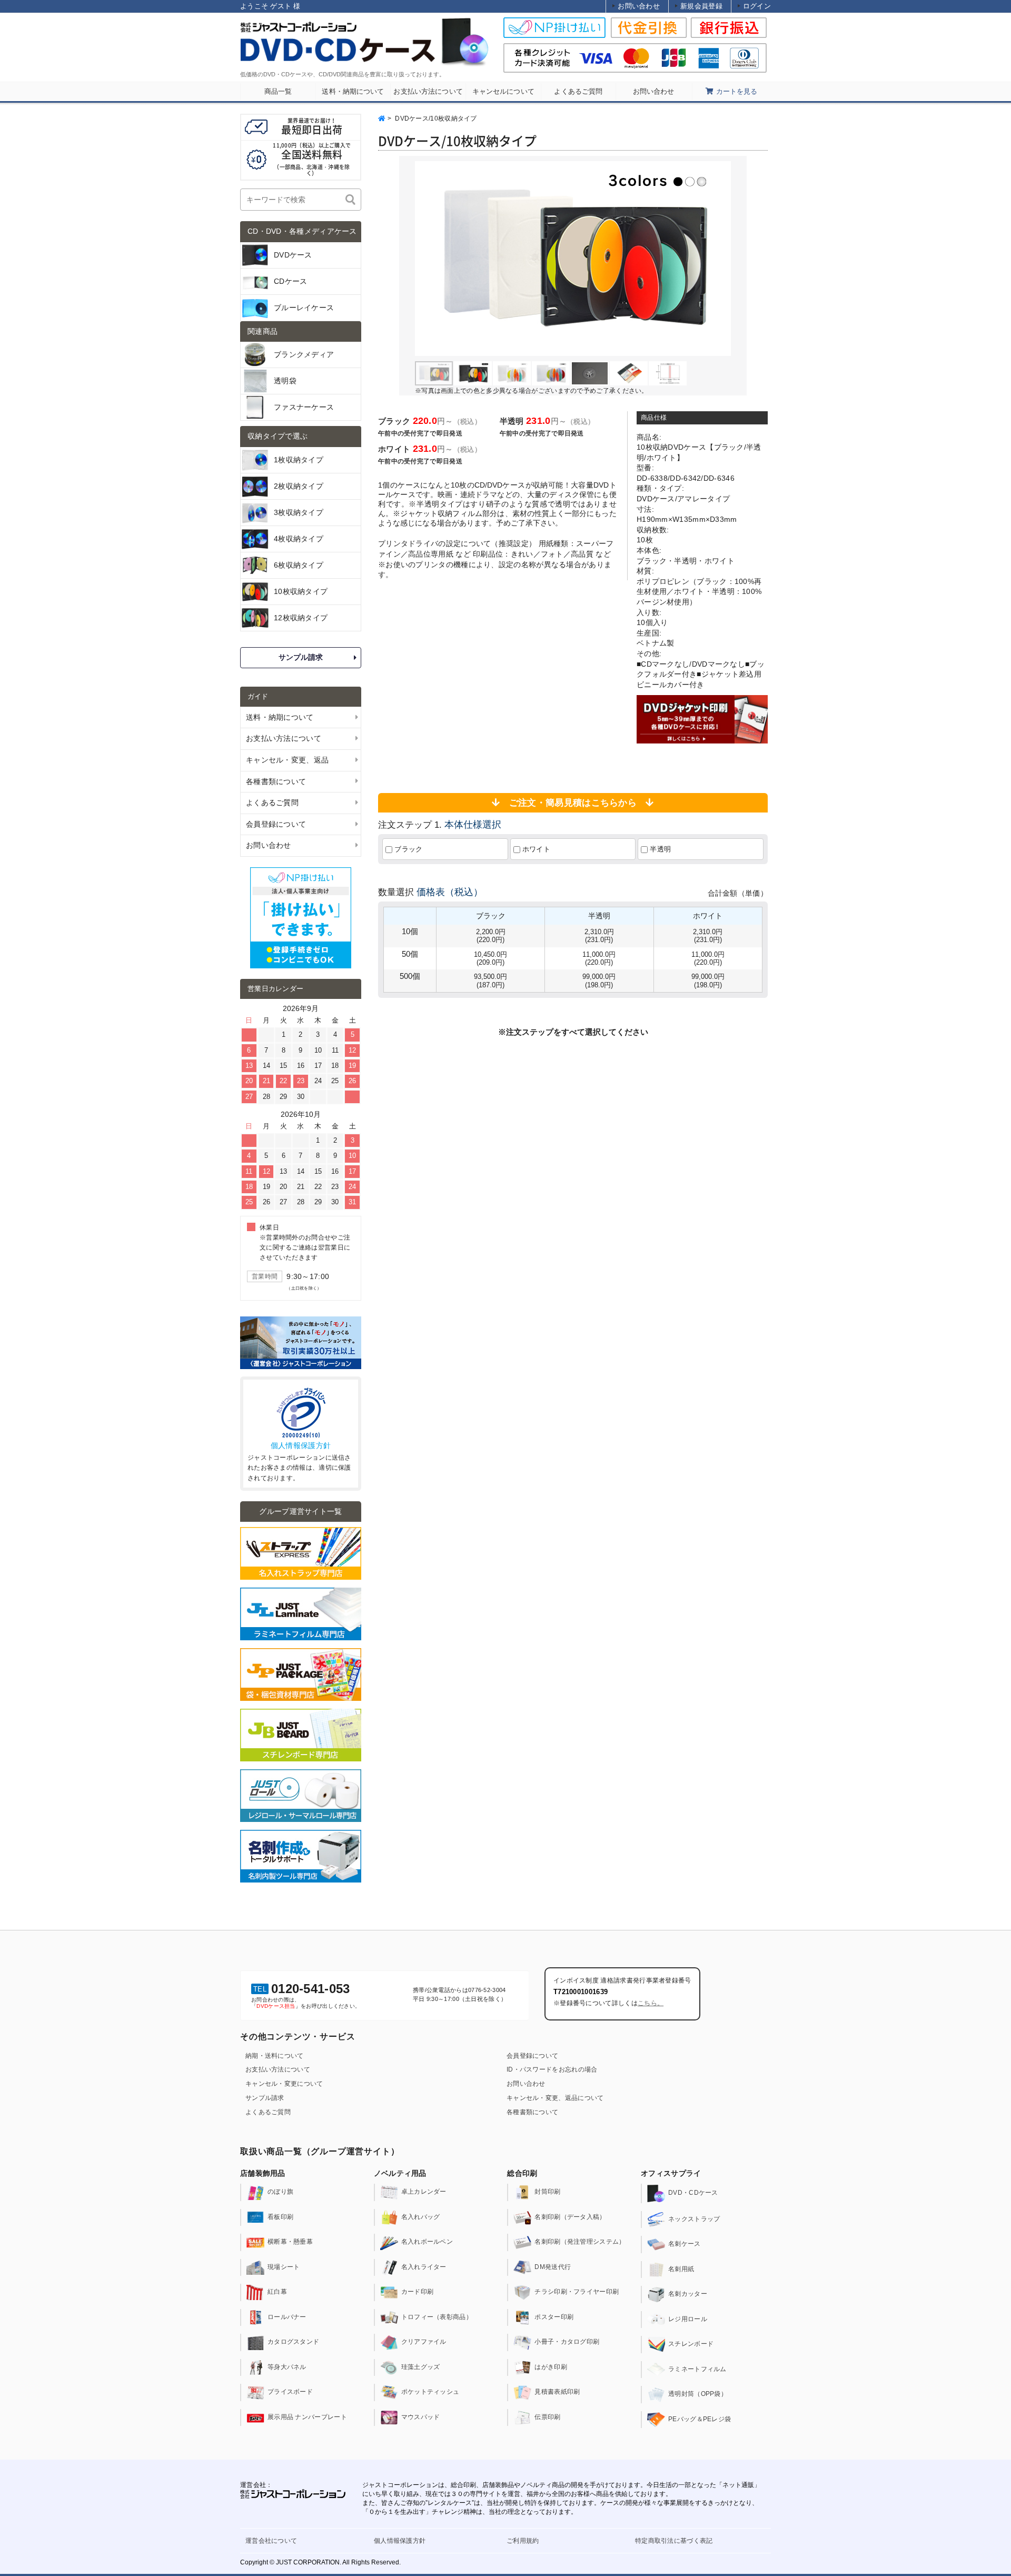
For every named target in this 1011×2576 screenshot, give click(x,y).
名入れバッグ (421, 2217)
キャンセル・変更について (284, 2084)
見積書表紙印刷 (557, 2392)
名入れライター (424, 2267)
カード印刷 (418, 2292)
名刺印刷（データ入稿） (570, 2217)
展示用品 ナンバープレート (307, 2417)
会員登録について (532, 2056)
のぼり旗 (280, 2192)
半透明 (659, 849)
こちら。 (651, 2003)
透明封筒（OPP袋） (698, 2394)
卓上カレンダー (424, 2192)
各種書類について (532, 2112)
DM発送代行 (553, 2267)
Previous (429, 259)
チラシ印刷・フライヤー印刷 (577, 2292)
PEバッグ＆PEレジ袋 (700, 2419)
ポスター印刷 (554, 2317)
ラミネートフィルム (697, 2369)
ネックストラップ (694, 2219)
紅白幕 (277, 2292)
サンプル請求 (301, 657)
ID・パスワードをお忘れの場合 (552, 2069)
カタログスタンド (293, 2342)
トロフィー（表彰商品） (437, 2317)
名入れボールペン (427, 2242)
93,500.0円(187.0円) (490, 980)
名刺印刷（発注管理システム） (580, 2242)
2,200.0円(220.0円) (491, 936)
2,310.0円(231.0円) (599, 936)
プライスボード (290, 2392)
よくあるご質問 (268, 2112)
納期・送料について (275, 2056)
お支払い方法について (278, 2069)
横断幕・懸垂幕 (290, 2242)
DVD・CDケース (693, 2193)
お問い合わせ (526, 2084)
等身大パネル (287, 2367)
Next (717, 259)
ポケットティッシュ (430, 2392)
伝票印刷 (547, 2417)
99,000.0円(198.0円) (599, 980)
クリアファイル (424, 2342)
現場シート (284, 2267)
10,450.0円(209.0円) (490, 958)
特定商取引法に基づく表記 (674, 2541)
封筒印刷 (547, 2192)
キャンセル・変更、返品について (555, 2098)
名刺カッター (688, 2294)
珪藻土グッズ (421, 2367)
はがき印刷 (551, 2367)
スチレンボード (691, 2344)
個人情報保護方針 (301, 1445)
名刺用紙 (681, 2269)
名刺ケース (685, 2244)
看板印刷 (280, 2217)
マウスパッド (421, 2417)
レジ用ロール (688, 2319)
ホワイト (536, 849)
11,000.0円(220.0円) (599, 958)
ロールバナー (287, 2317)
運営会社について (271, 2541)
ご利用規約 (523, 2541)
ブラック (408, 849)
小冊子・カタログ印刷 (567, 2342)
